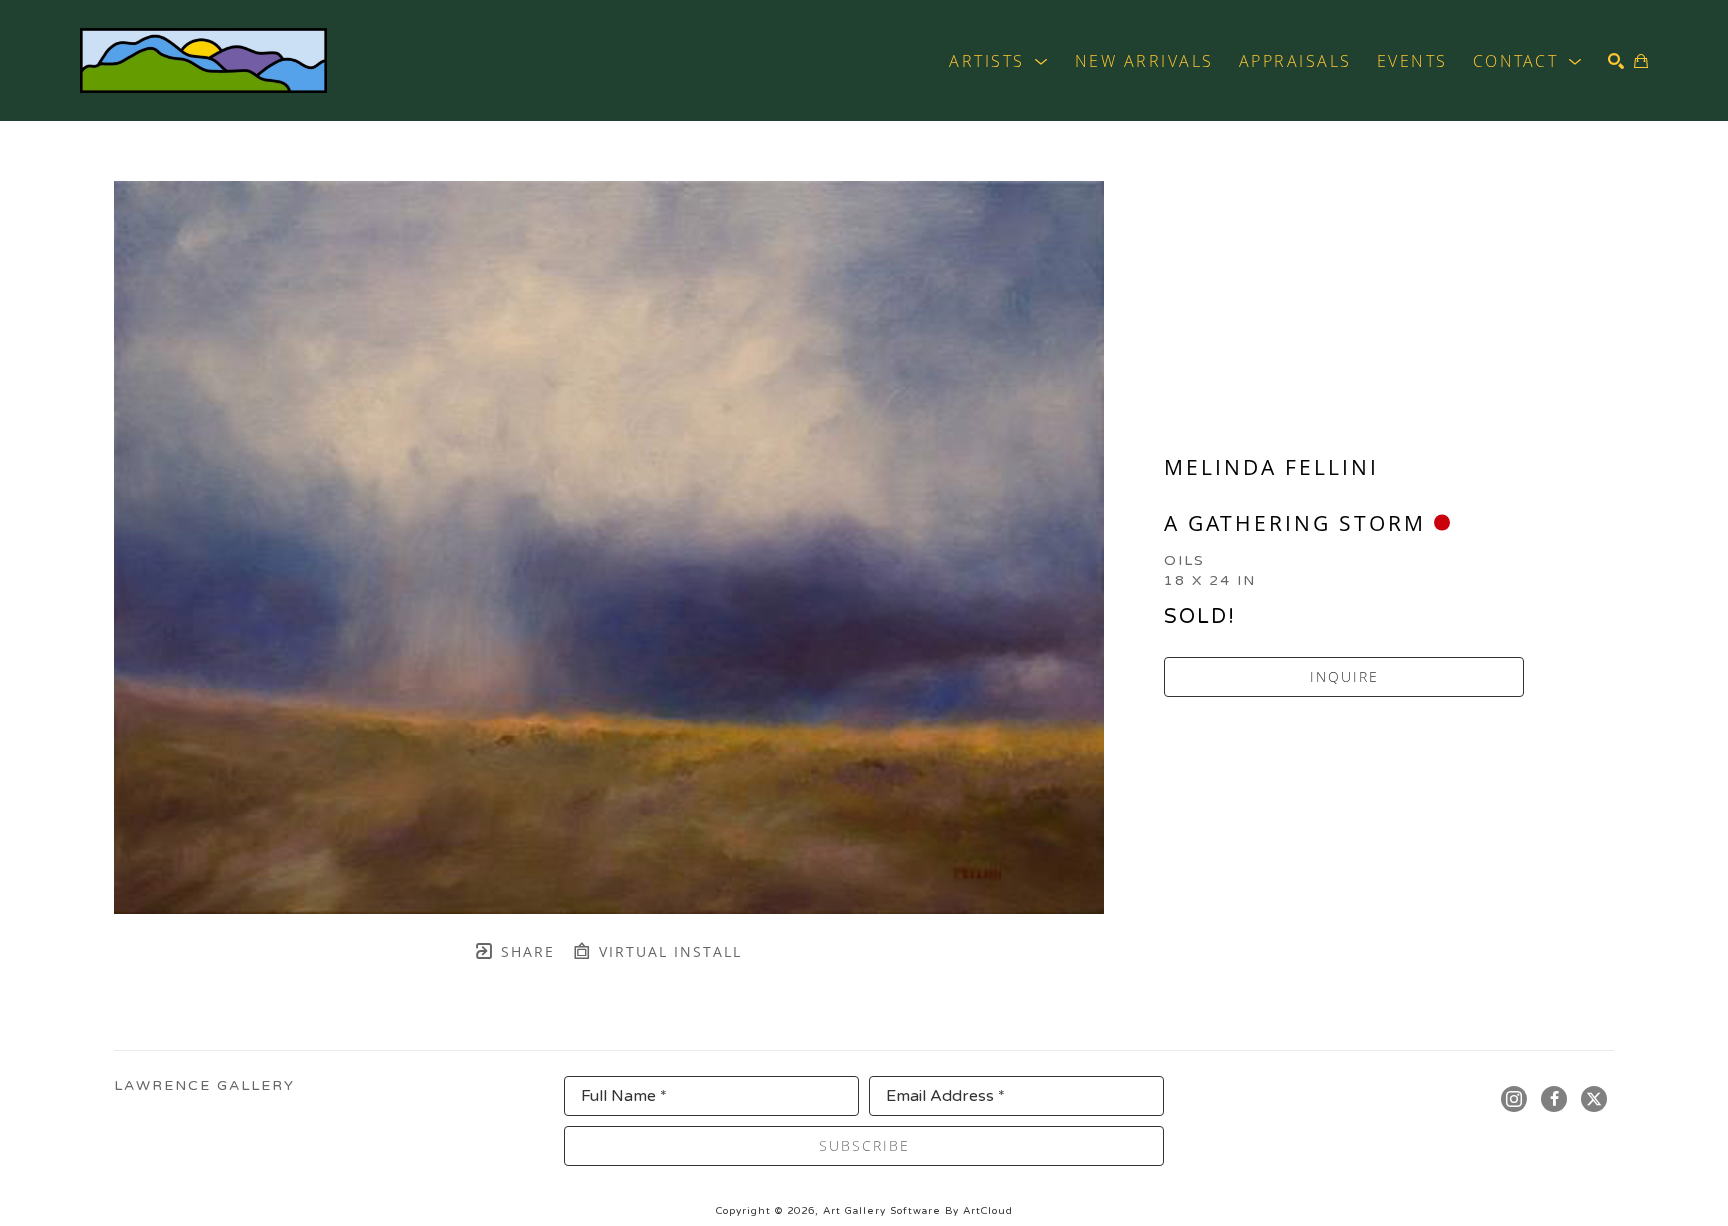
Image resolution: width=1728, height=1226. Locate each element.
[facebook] (1554, 1099)
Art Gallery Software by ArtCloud (918, 1211)
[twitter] (1594, 1099)
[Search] (1616, 61)
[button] (999, 61)
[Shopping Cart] (1641, 61)
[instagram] (1514, 1099)
